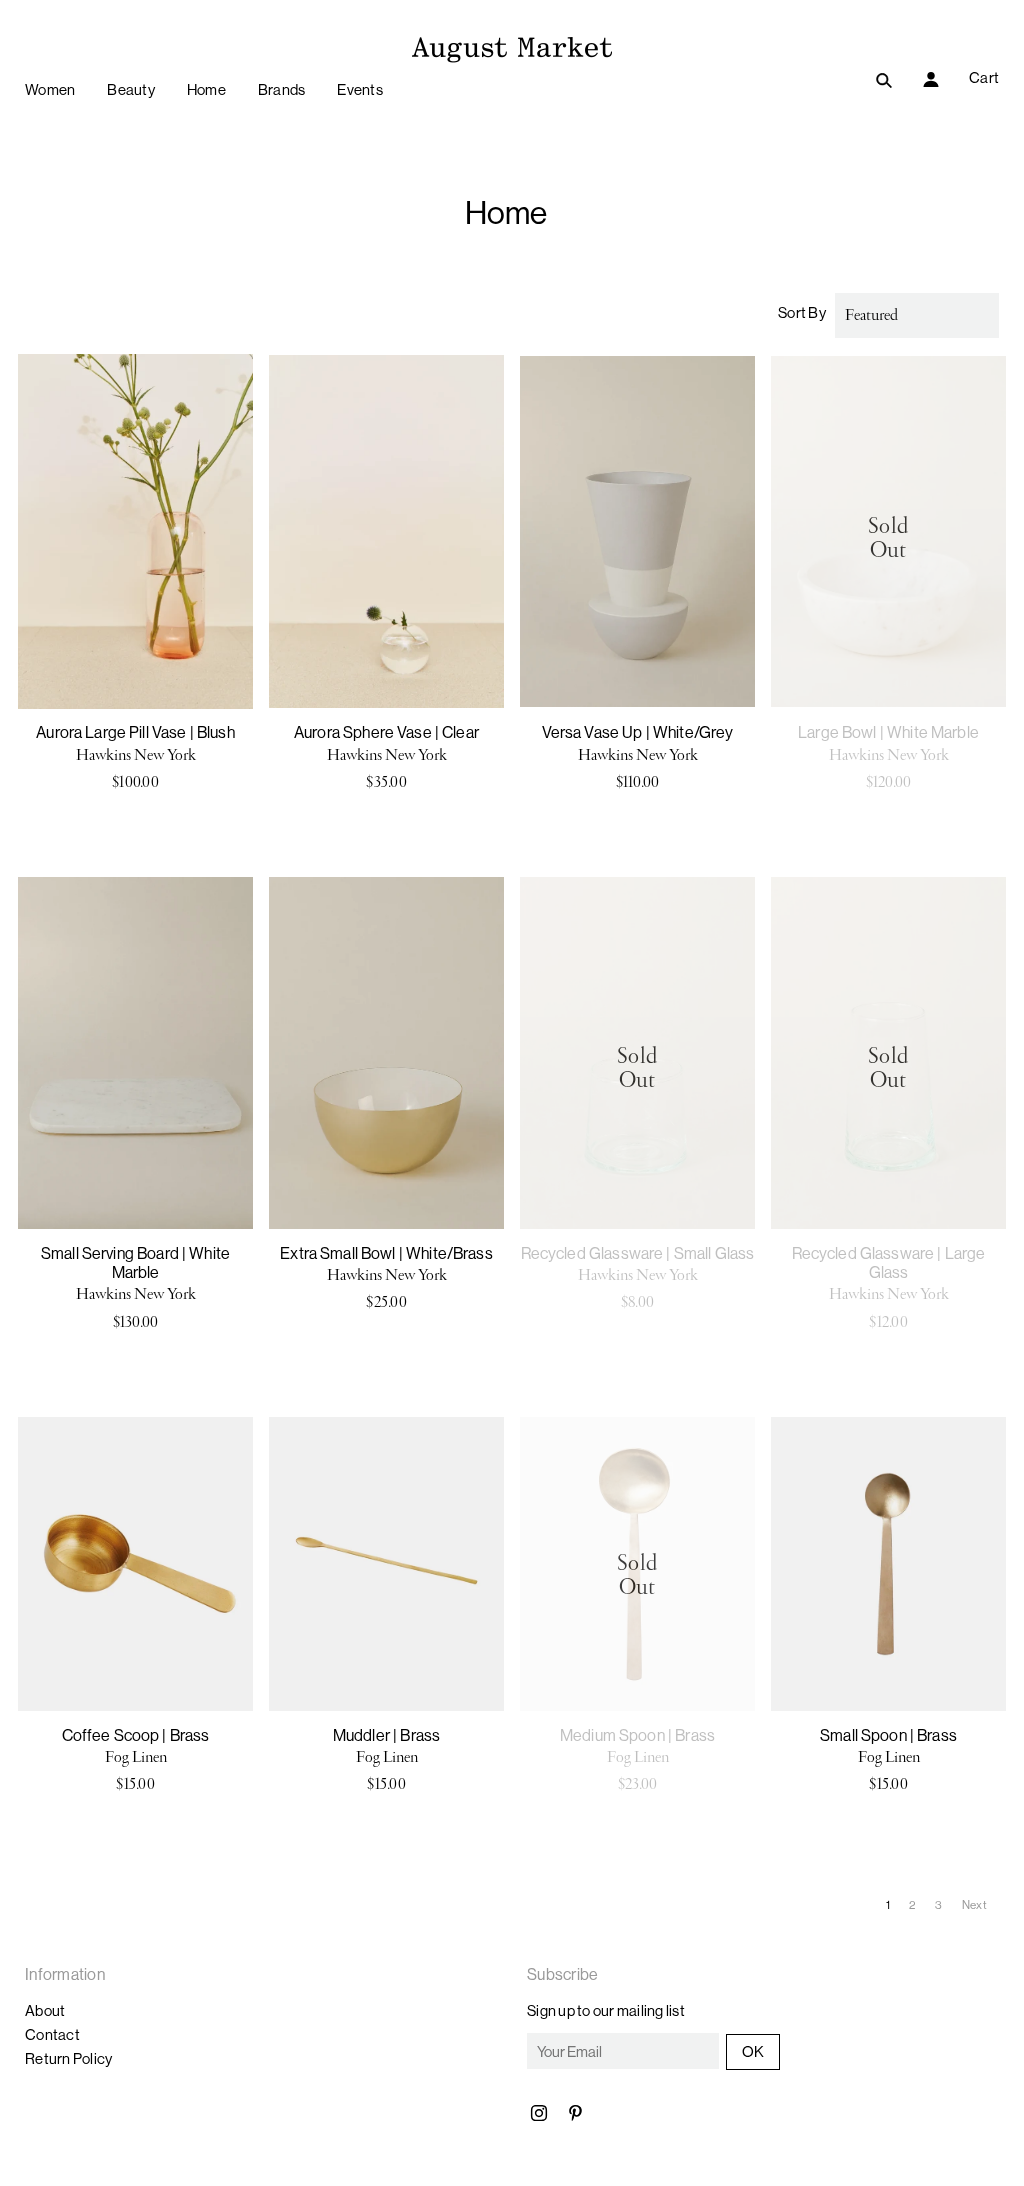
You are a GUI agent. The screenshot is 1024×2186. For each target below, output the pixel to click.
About (45, 2010)
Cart (984, 77)
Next (975, 1904)
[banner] (512, 46)
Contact (52, 2034)
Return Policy (68, 2058)
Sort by (802, 312)
